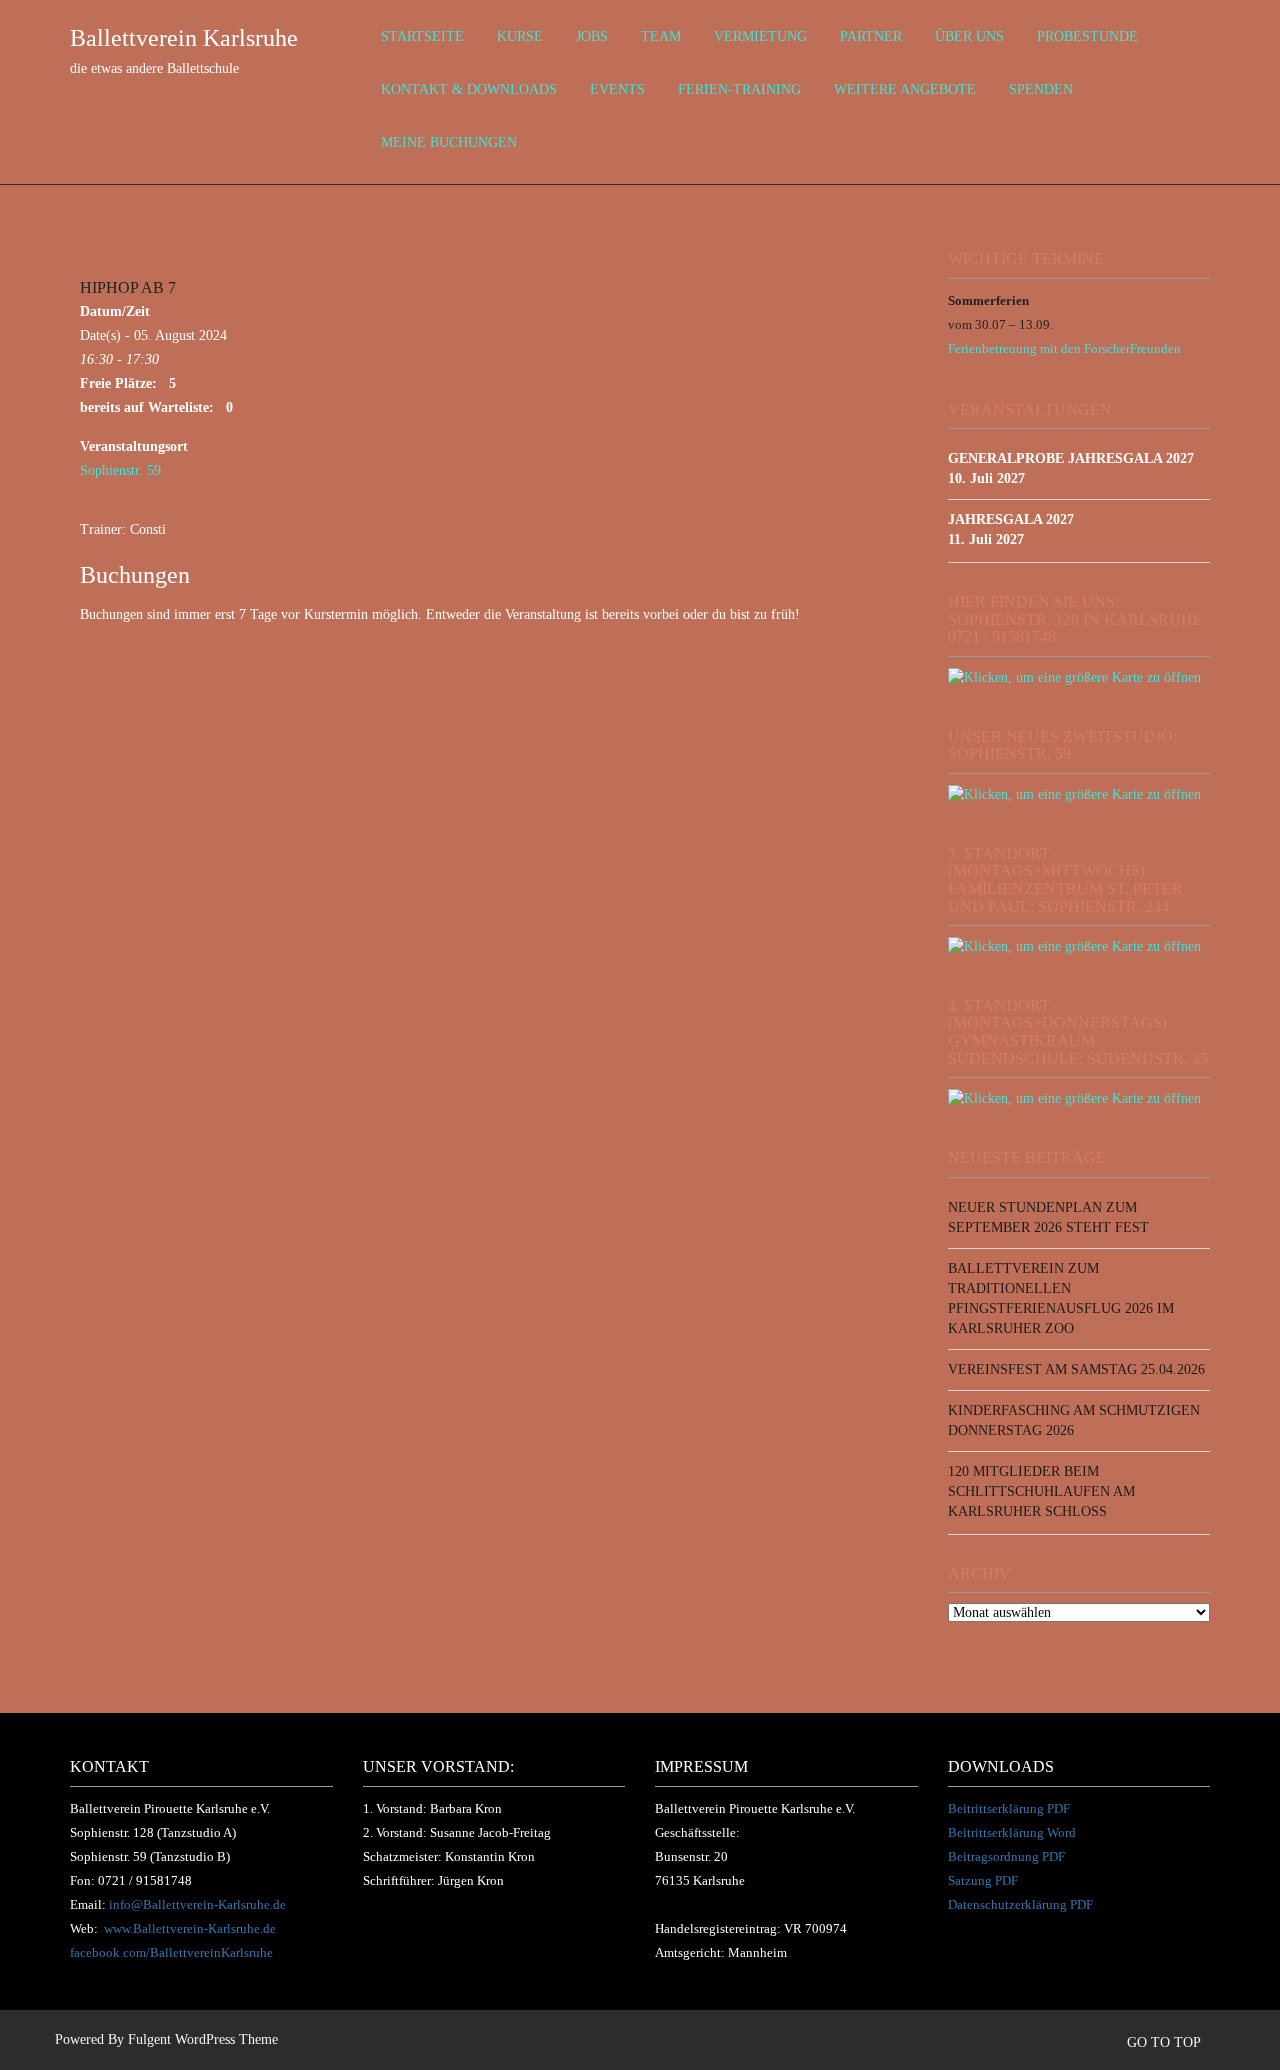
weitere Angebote (905, 89)
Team (661, 36)
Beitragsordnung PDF (1006, 1856)
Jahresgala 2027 (1011, 519)
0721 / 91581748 (145, 1880)
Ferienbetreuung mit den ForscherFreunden (1064, 348)
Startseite (422, 36)
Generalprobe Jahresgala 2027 (1071, 458)
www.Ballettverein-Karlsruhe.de (190, 1928)
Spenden (1041, 89)
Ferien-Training (739, 89)
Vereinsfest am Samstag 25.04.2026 (1076, 1369)
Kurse (520, 36)
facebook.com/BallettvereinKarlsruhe (171, 1952)
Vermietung (760, 36)
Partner (871, 36)
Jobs (592, 36)
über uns (969, 36)
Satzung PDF (983, 1880)
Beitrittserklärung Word (1012, 1832)
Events (617, 89)
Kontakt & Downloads (469, 89)
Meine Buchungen (449, 142)
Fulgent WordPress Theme (203, 2039)
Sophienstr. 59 (120, 470)
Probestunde (1087, 36)
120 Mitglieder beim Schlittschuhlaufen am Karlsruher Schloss (1041, 1491)
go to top (1165, 2042)
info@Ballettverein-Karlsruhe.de (197, 1904)
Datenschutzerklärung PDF (1020, 1904)
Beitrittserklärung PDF (1009, 1808)
